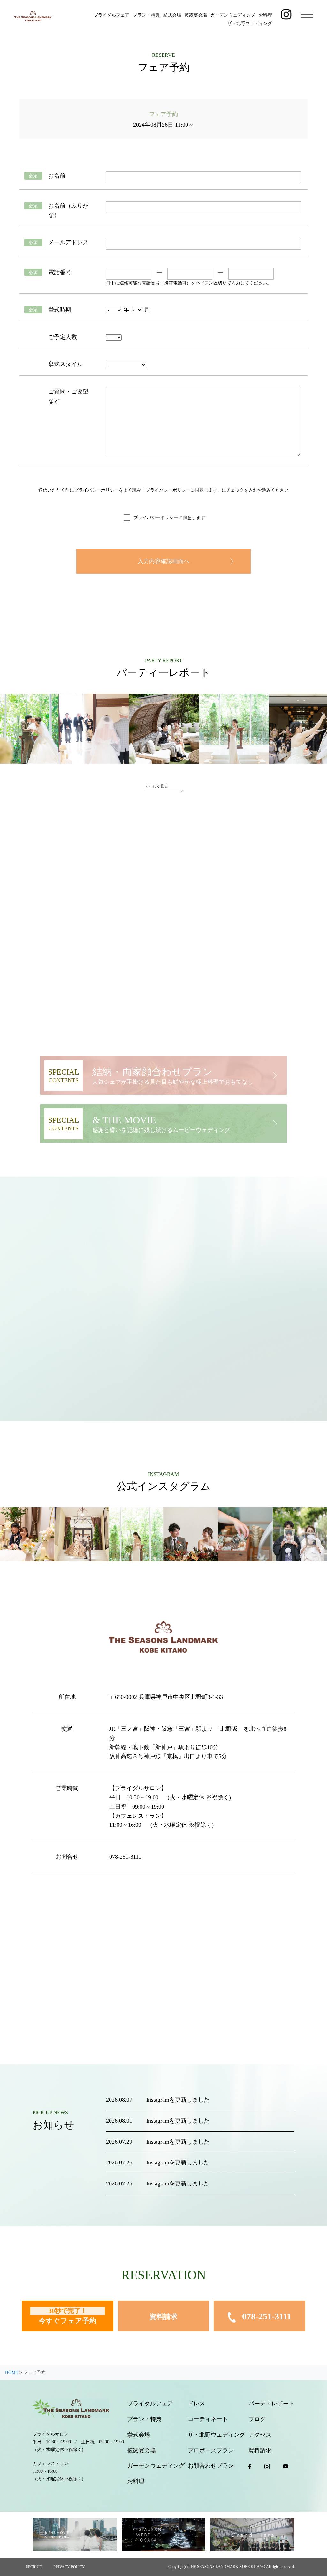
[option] (94, 729)
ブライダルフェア (111, 15)
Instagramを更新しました (178, 2100)
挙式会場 (172, 15)
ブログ (257, 2419)
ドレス (196, 2404)
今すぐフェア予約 (68, 2316)
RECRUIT (34, 2567)
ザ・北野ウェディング (250, 23)
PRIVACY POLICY (69, 2567)
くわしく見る (156, 786)
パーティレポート (271, 2404)
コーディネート (208, 2419)
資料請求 (163, 2317)
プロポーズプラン (211, 2450)
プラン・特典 (146, 15)
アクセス (260, 2435)
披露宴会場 (196, 15)
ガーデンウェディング (233, 15)
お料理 (265, 15)
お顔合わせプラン (211, 2466)
